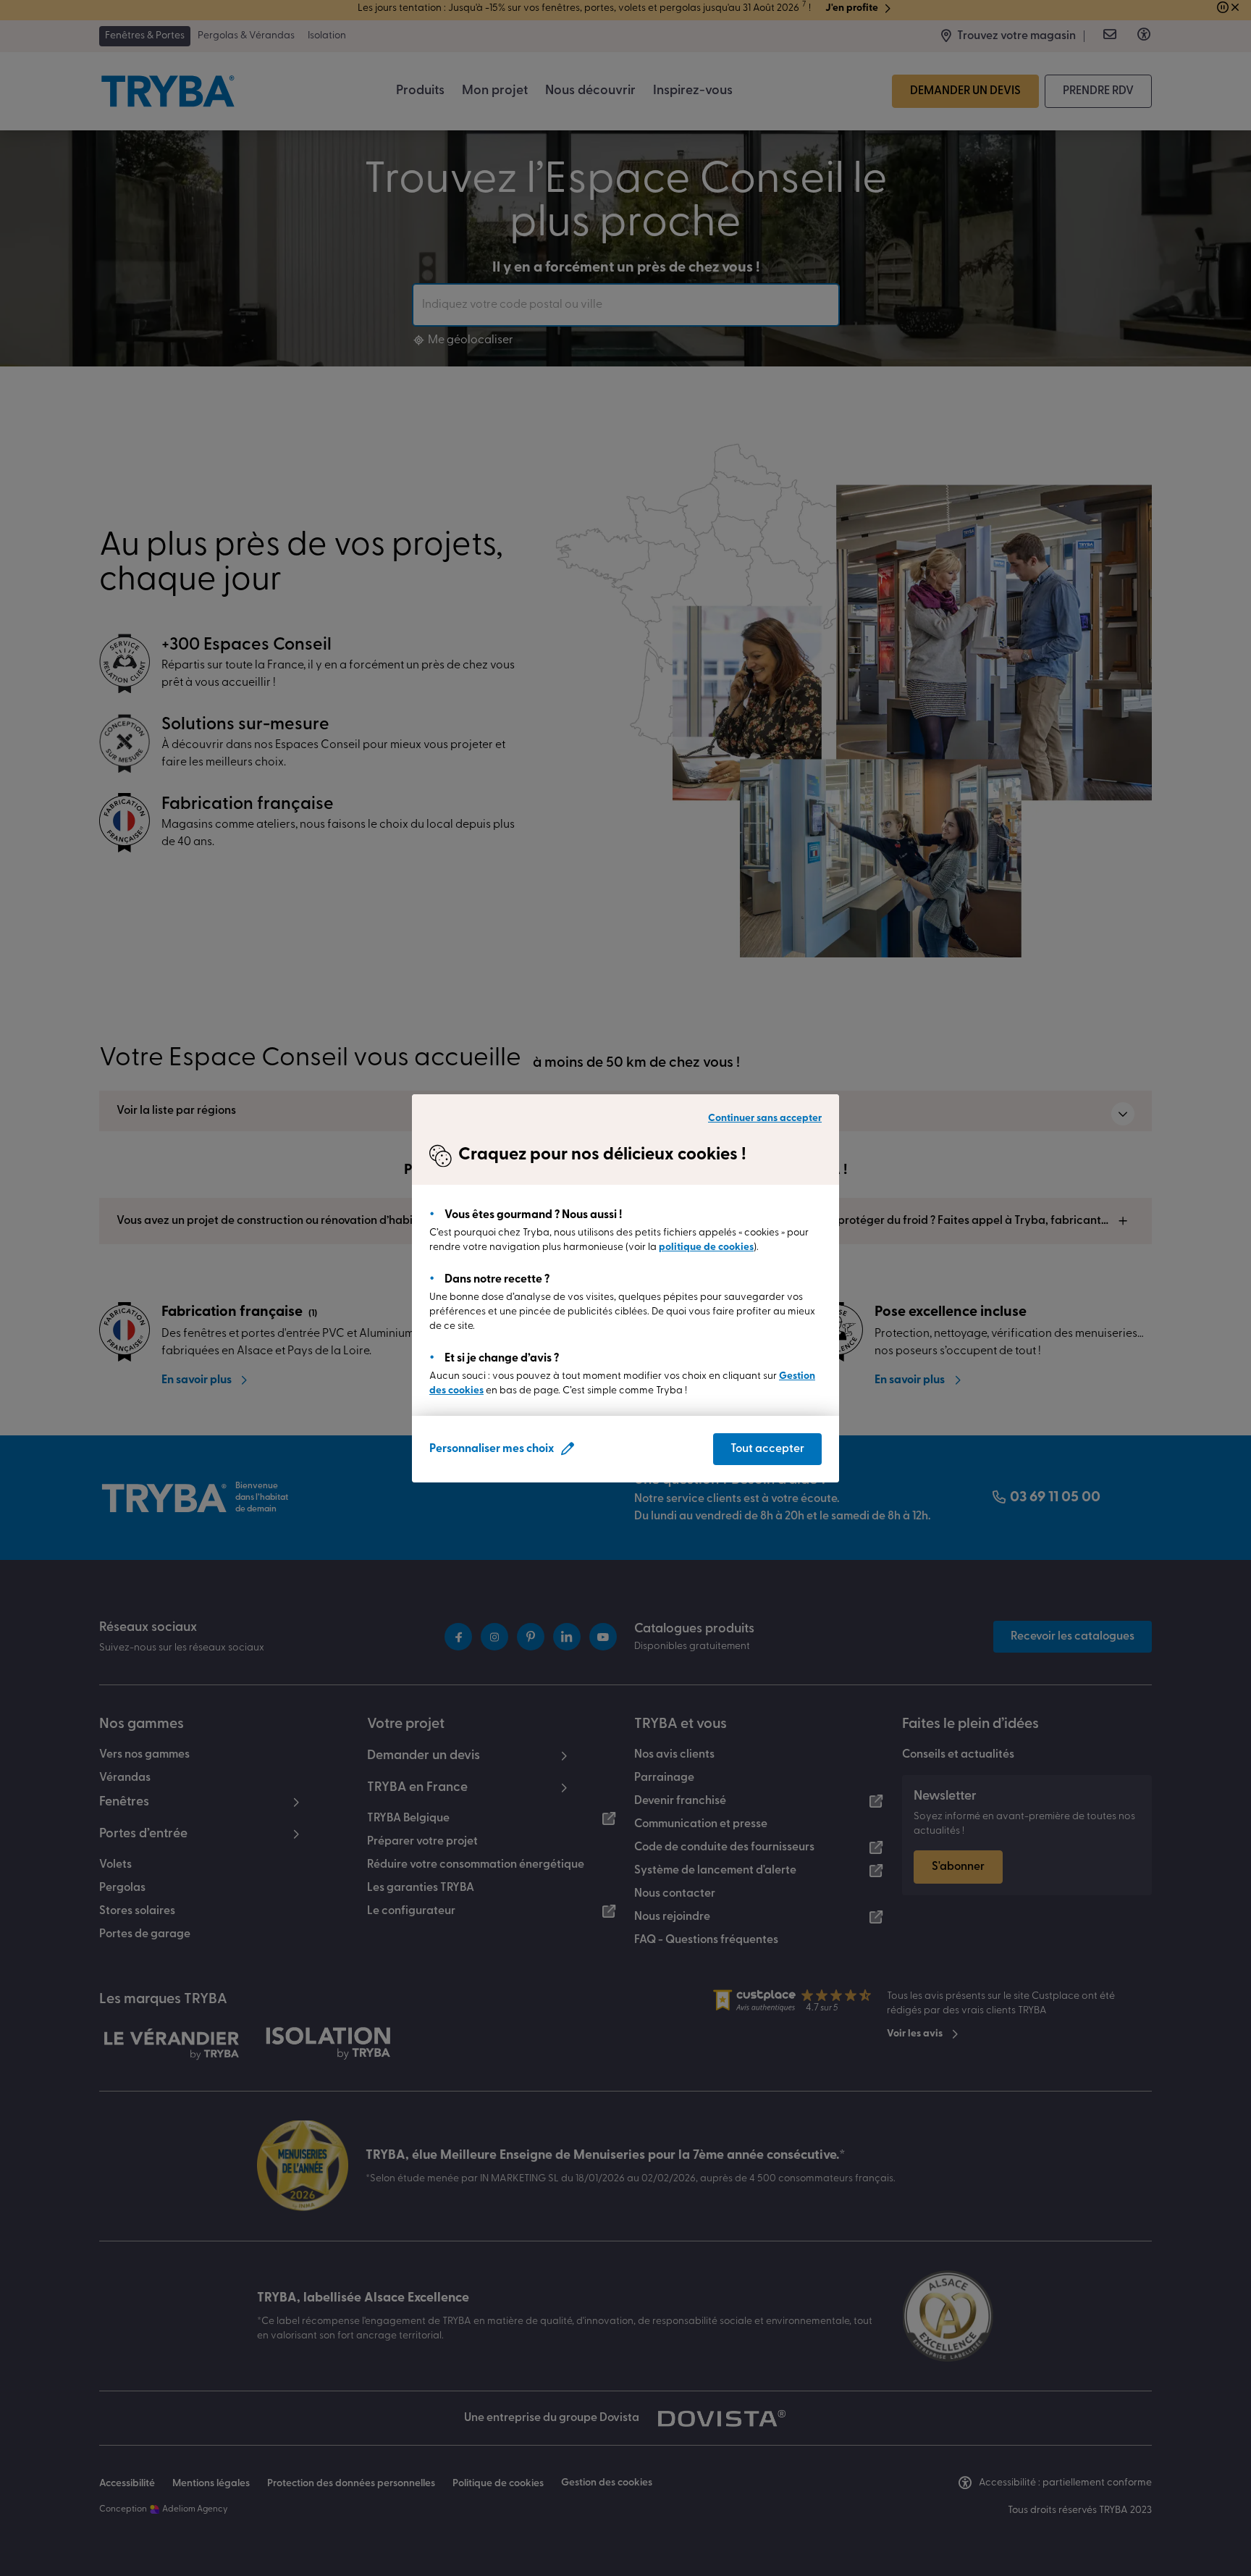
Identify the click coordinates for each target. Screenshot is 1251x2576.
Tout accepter (767, 1449)
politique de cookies (706, 1247)
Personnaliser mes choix (492, 1449)
